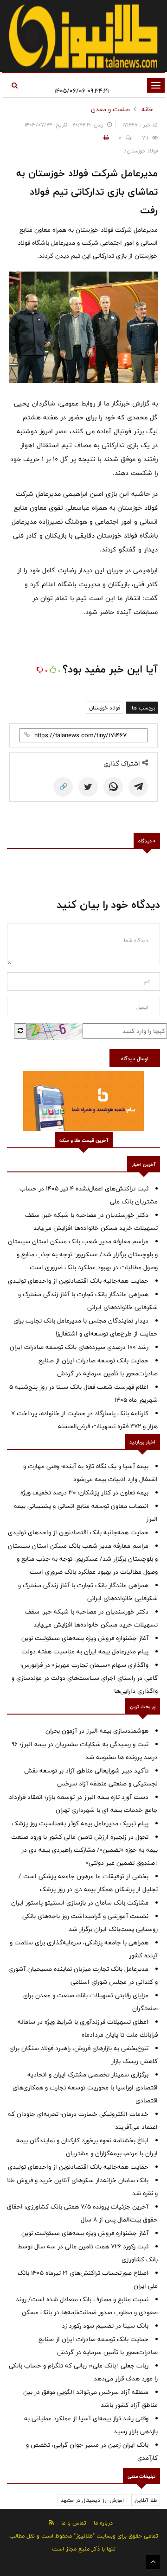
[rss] (51, 2522)
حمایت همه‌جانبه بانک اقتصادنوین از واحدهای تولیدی (78, 1281)
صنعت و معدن (110, 109)
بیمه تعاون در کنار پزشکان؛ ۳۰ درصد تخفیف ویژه (84, 1493)
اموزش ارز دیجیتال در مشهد (92, 2500)
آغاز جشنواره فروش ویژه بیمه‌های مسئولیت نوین (85, 1638)
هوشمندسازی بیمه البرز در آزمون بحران (97, 1731)
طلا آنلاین (146, 2500)
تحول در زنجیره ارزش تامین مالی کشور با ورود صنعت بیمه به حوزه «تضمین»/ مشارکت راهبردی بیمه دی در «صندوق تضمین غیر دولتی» (84, 1850)
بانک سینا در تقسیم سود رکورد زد (105, 2326)
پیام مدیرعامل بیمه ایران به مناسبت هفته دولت (85, 1652)
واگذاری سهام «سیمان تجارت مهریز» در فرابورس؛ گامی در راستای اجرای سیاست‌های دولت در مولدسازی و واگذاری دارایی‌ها (85, 1678)
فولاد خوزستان (105, 708)
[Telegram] (138, 787)
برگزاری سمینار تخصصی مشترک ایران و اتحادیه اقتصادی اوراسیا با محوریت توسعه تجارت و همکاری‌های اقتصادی (85, 2088)
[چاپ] (105, 138)
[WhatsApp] (113, 787)
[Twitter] (88, 787)
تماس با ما (74, 2523)
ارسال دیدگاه (135, 1058)
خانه (147, 109)
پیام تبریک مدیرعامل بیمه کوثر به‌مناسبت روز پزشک (80, 1823)
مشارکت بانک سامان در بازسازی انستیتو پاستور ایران (80, 1903)
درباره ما (103, 2523)
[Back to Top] (153, 2562)
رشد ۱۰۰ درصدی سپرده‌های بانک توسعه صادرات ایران (79, 1347)
